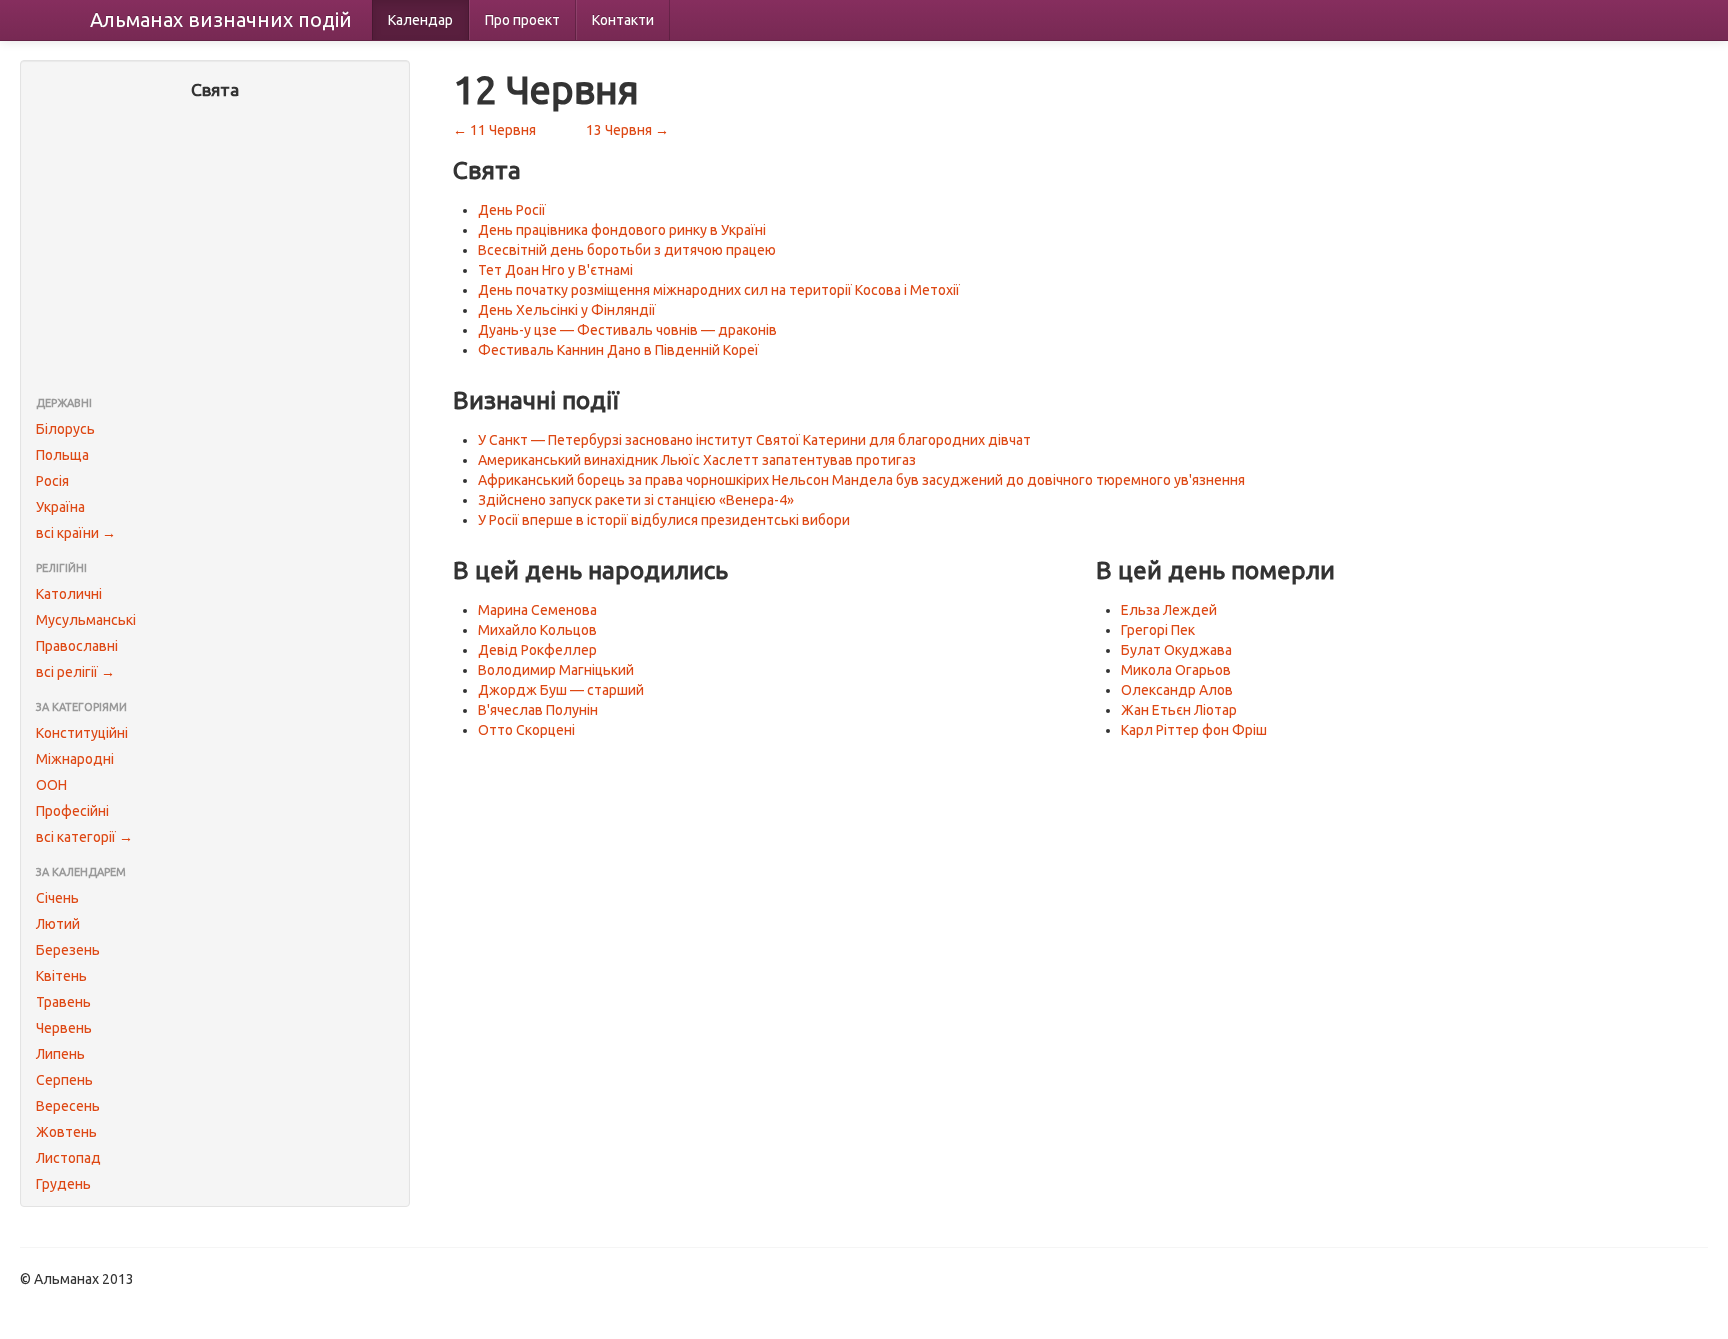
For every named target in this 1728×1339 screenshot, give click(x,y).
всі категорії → (84, 837)
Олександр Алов (1177, 690)
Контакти (623, 20)
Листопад (68, 1158)
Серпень (64, 1080)
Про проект (522, 20)
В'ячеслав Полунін (538, 710)
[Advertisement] (215, 250)
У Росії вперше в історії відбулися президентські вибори (664, 520)
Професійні (72, 811)
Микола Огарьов (1176, 670)
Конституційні (82, 733)
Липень (60, 1054)
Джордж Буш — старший (561, 690)
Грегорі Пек (1158, 630)
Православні (77, 646)
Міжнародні (75, 759)
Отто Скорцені (526, 730)
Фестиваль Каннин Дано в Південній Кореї (618, 350)
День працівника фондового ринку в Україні (622, 230)
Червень (64, 1028)
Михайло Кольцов (537, 630)
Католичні (69, 594)
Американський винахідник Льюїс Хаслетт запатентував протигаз (697, 460)
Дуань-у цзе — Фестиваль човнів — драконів (627, 330)
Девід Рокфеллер (537, 650)
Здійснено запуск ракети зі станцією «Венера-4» (636, 500)
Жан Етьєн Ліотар (1179, 710)
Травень (63, 1002)
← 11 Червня (494, 130)
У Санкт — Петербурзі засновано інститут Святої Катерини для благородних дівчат (754, 440)
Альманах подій (221, 19)
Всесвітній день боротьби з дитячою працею (627, 250)
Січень (57, 898)
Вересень (68, 1106)
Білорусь (65, 429)
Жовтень (66, 1132)
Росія (52, 481)
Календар (420, 20)
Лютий (58, 924)
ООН (51, 785)
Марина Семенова (537, 610)
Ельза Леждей (1169, 610)
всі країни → (76, 533)
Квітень (61, 976)
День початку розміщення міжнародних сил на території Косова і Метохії (719, 290)
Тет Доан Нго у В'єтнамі (555, 270)
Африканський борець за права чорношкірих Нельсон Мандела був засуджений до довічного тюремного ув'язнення (861, 480)
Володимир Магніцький (556, 670)
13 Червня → (627, 130)
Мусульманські (86, 620)
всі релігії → (75, 672)
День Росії (512, 210)
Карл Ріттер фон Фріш (1194, 730)
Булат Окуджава (1176, 650)
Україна (60, 507)
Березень (68, 950)
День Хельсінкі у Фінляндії (567, 310)
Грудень (63, 1184)
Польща (62, 455)
